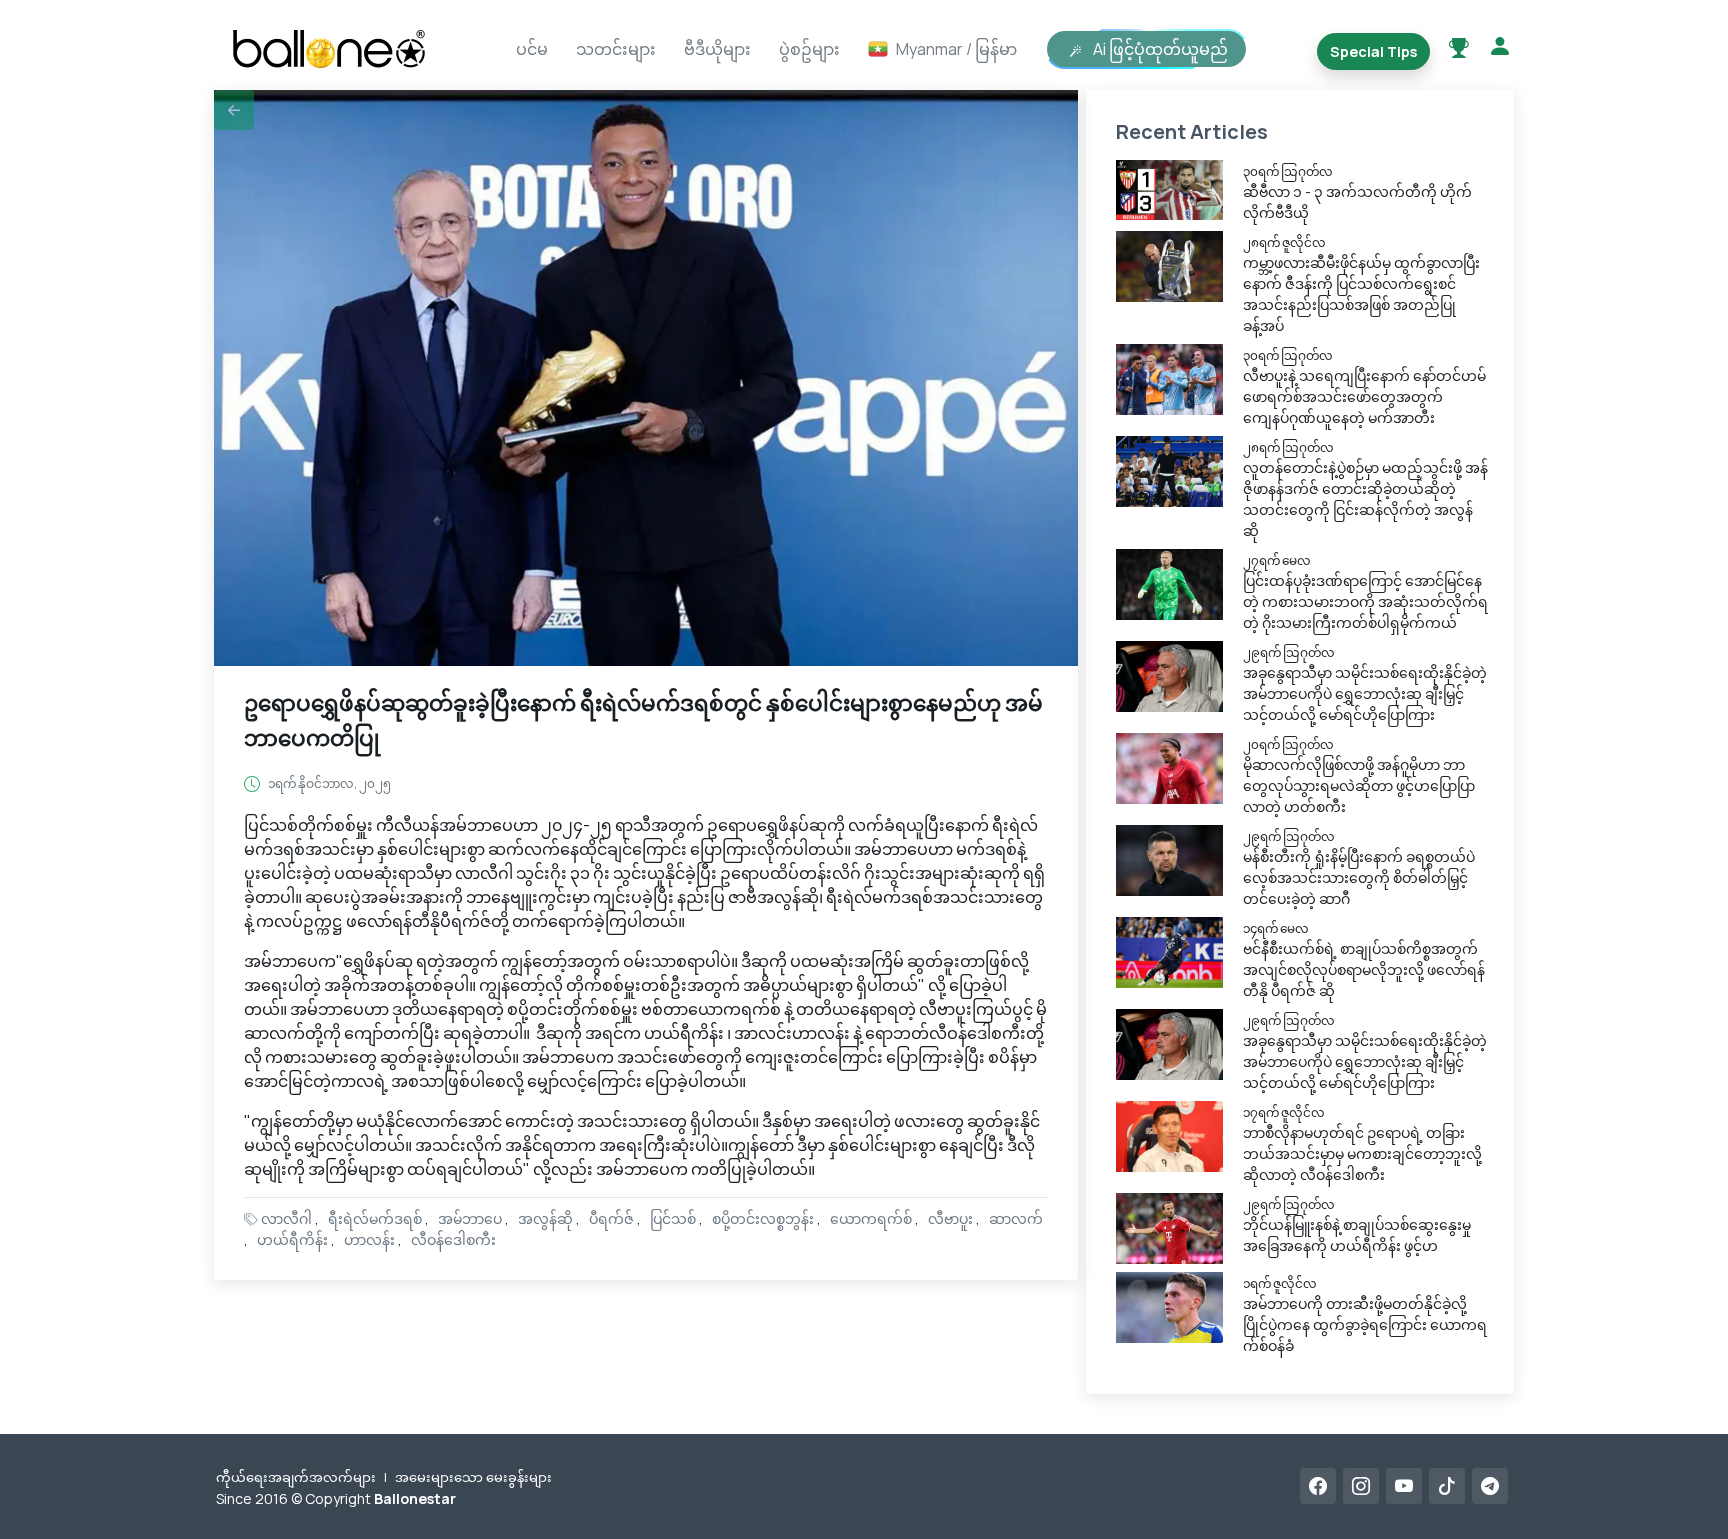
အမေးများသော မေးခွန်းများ (473, 1477)
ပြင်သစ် (673, 1218)
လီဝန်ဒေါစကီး (453, 1239)
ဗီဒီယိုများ (717, 49)
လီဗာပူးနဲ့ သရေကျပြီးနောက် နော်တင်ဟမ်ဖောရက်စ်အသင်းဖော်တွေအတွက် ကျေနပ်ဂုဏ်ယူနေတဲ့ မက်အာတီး (1364, 396)
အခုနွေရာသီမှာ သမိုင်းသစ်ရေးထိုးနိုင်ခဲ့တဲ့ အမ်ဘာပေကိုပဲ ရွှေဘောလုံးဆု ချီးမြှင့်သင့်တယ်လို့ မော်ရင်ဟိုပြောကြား (1365, 693)
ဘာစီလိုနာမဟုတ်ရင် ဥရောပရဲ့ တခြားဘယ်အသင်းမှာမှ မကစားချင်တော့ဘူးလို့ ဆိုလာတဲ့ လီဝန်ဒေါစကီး (1362, 1153)
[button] (234, 110)
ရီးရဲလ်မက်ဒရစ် (375, 1218)
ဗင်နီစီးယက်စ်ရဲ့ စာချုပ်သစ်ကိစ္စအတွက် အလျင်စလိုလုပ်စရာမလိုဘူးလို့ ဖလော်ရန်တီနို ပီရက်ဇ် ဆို (1364, 969)
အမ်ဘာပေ (470, 1218)
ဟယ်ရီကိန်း (292, 1239)
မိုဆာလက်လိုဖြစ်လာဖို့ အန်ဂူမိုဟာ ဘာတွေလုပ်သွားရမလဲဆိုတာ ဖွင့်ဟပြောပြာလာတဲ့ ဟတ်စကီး (1359, 785)
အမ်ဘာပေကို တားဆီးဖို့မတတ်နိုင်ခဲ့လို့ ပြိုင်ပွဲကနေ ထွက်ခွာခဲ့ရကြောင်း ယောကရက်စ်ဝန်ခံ (1365, 1324)
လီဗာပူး (950, 1218)
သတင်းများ (616, 49)
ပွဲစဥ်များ (809, 49)
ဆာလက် (1016, 1218)
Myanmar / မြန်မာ (956, 49)
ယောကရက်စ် (871, 1218)
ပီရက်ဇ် (611, 1218)
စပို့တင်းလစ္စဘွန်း (763, 1218)
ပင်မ (532, 49)
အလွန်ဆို (545, 1218)
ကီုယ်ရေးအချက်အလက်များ (296, 1477)
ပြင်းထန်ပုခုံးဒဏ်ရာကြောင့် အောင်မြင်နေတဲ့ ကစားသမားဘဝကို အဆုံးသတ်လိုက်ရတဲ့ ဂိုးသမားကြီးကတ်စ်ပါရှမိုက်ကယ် (1365, 601)
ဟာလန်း (369, 1239)
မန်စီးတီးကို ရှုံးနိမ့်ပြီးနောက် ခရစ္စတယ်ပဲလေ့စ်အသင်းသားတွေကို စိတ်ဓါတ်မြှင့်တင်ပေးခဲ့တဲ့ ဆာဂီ (1359, 877)
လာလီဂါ (286, 1218)
